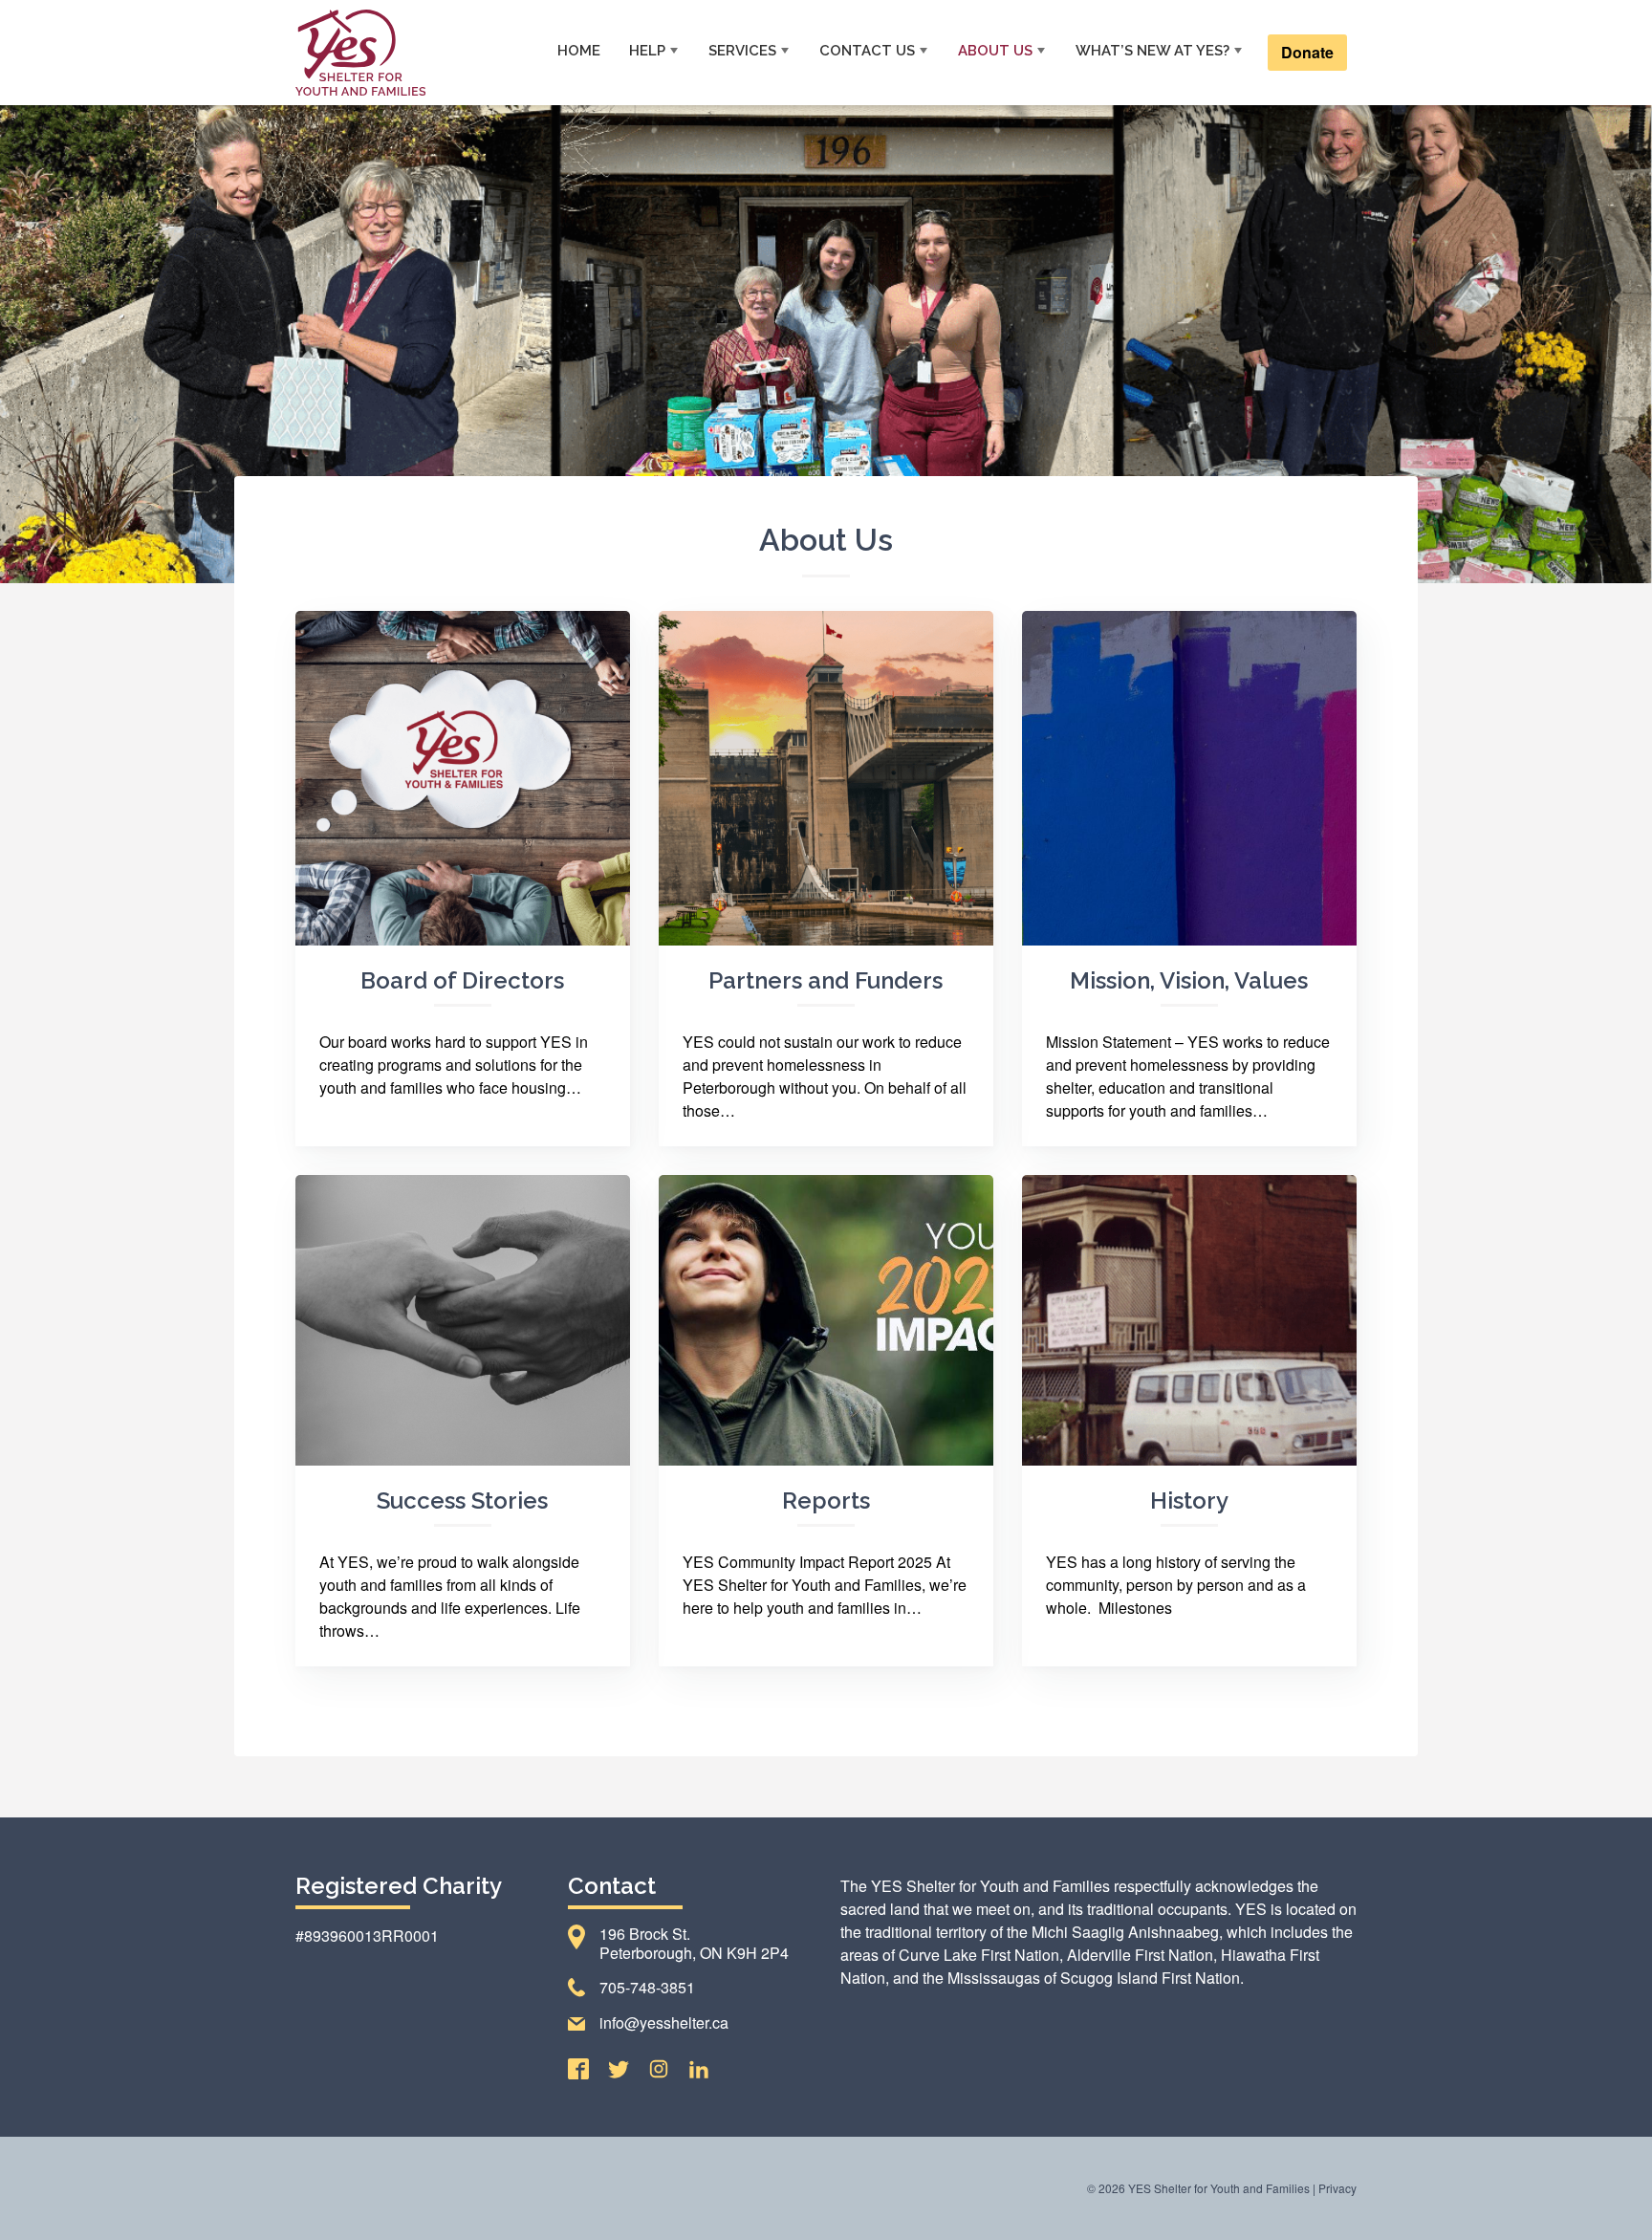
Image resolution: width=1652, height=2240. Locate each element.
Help (647, 51)
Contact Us (867, 51)
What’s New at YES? (1152, 51)
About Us (995, 51)
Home (579, 51)
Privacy (1337, 2188)
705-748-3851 (647, 1987)
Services (742, 51)
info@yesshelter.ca (664, 2023)
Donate (1307, 52)
